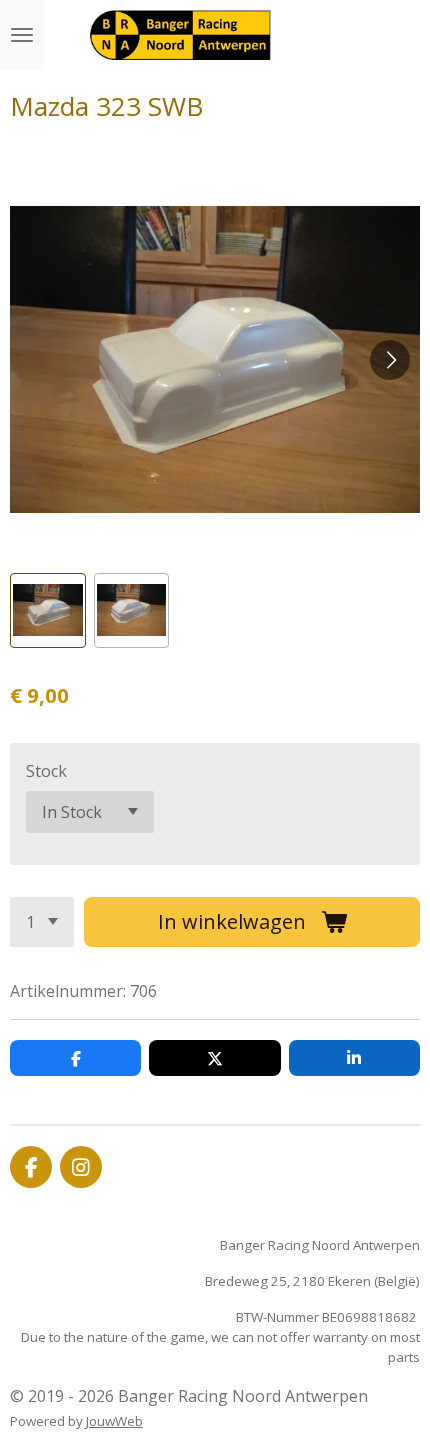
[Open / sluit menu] (22, 35)
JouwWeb (114, 1421)
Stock (46, 771)
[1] (42, 922)
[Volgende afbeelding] (390, 360)
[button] (48, 611)
